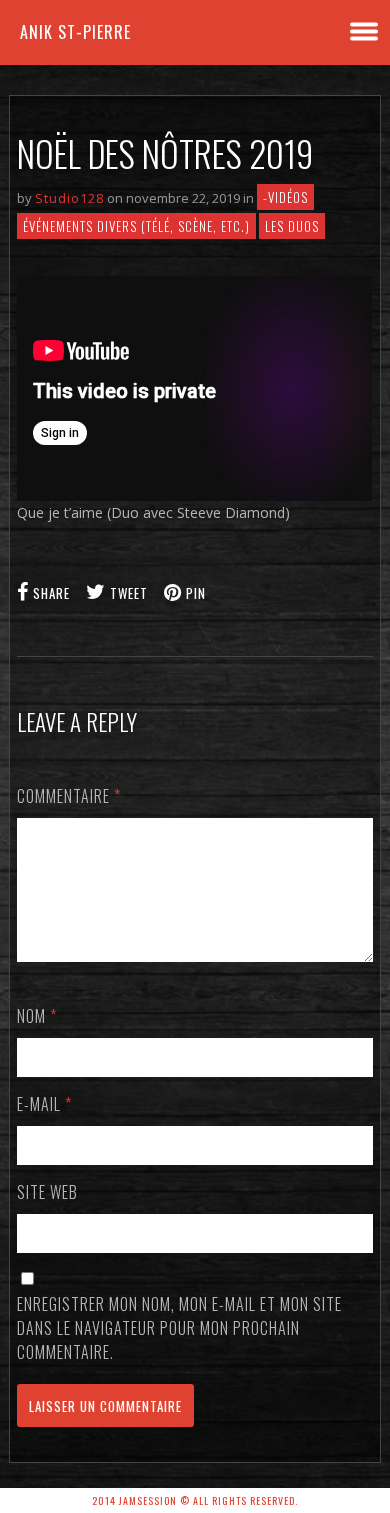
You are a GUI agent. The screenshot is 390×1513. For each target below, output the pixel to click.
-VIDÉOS (285, 197)
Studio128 (69, 198)
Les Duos (292, 226)
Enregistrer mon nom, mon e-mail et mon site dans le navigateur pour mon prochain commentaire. (179, 1328)
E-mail (44, 1104)
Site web (47, 1192)
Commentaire (69, 796)
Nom (37, 1016)
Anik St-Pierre (75, 32)
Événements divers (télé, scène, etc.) (136, 226)
